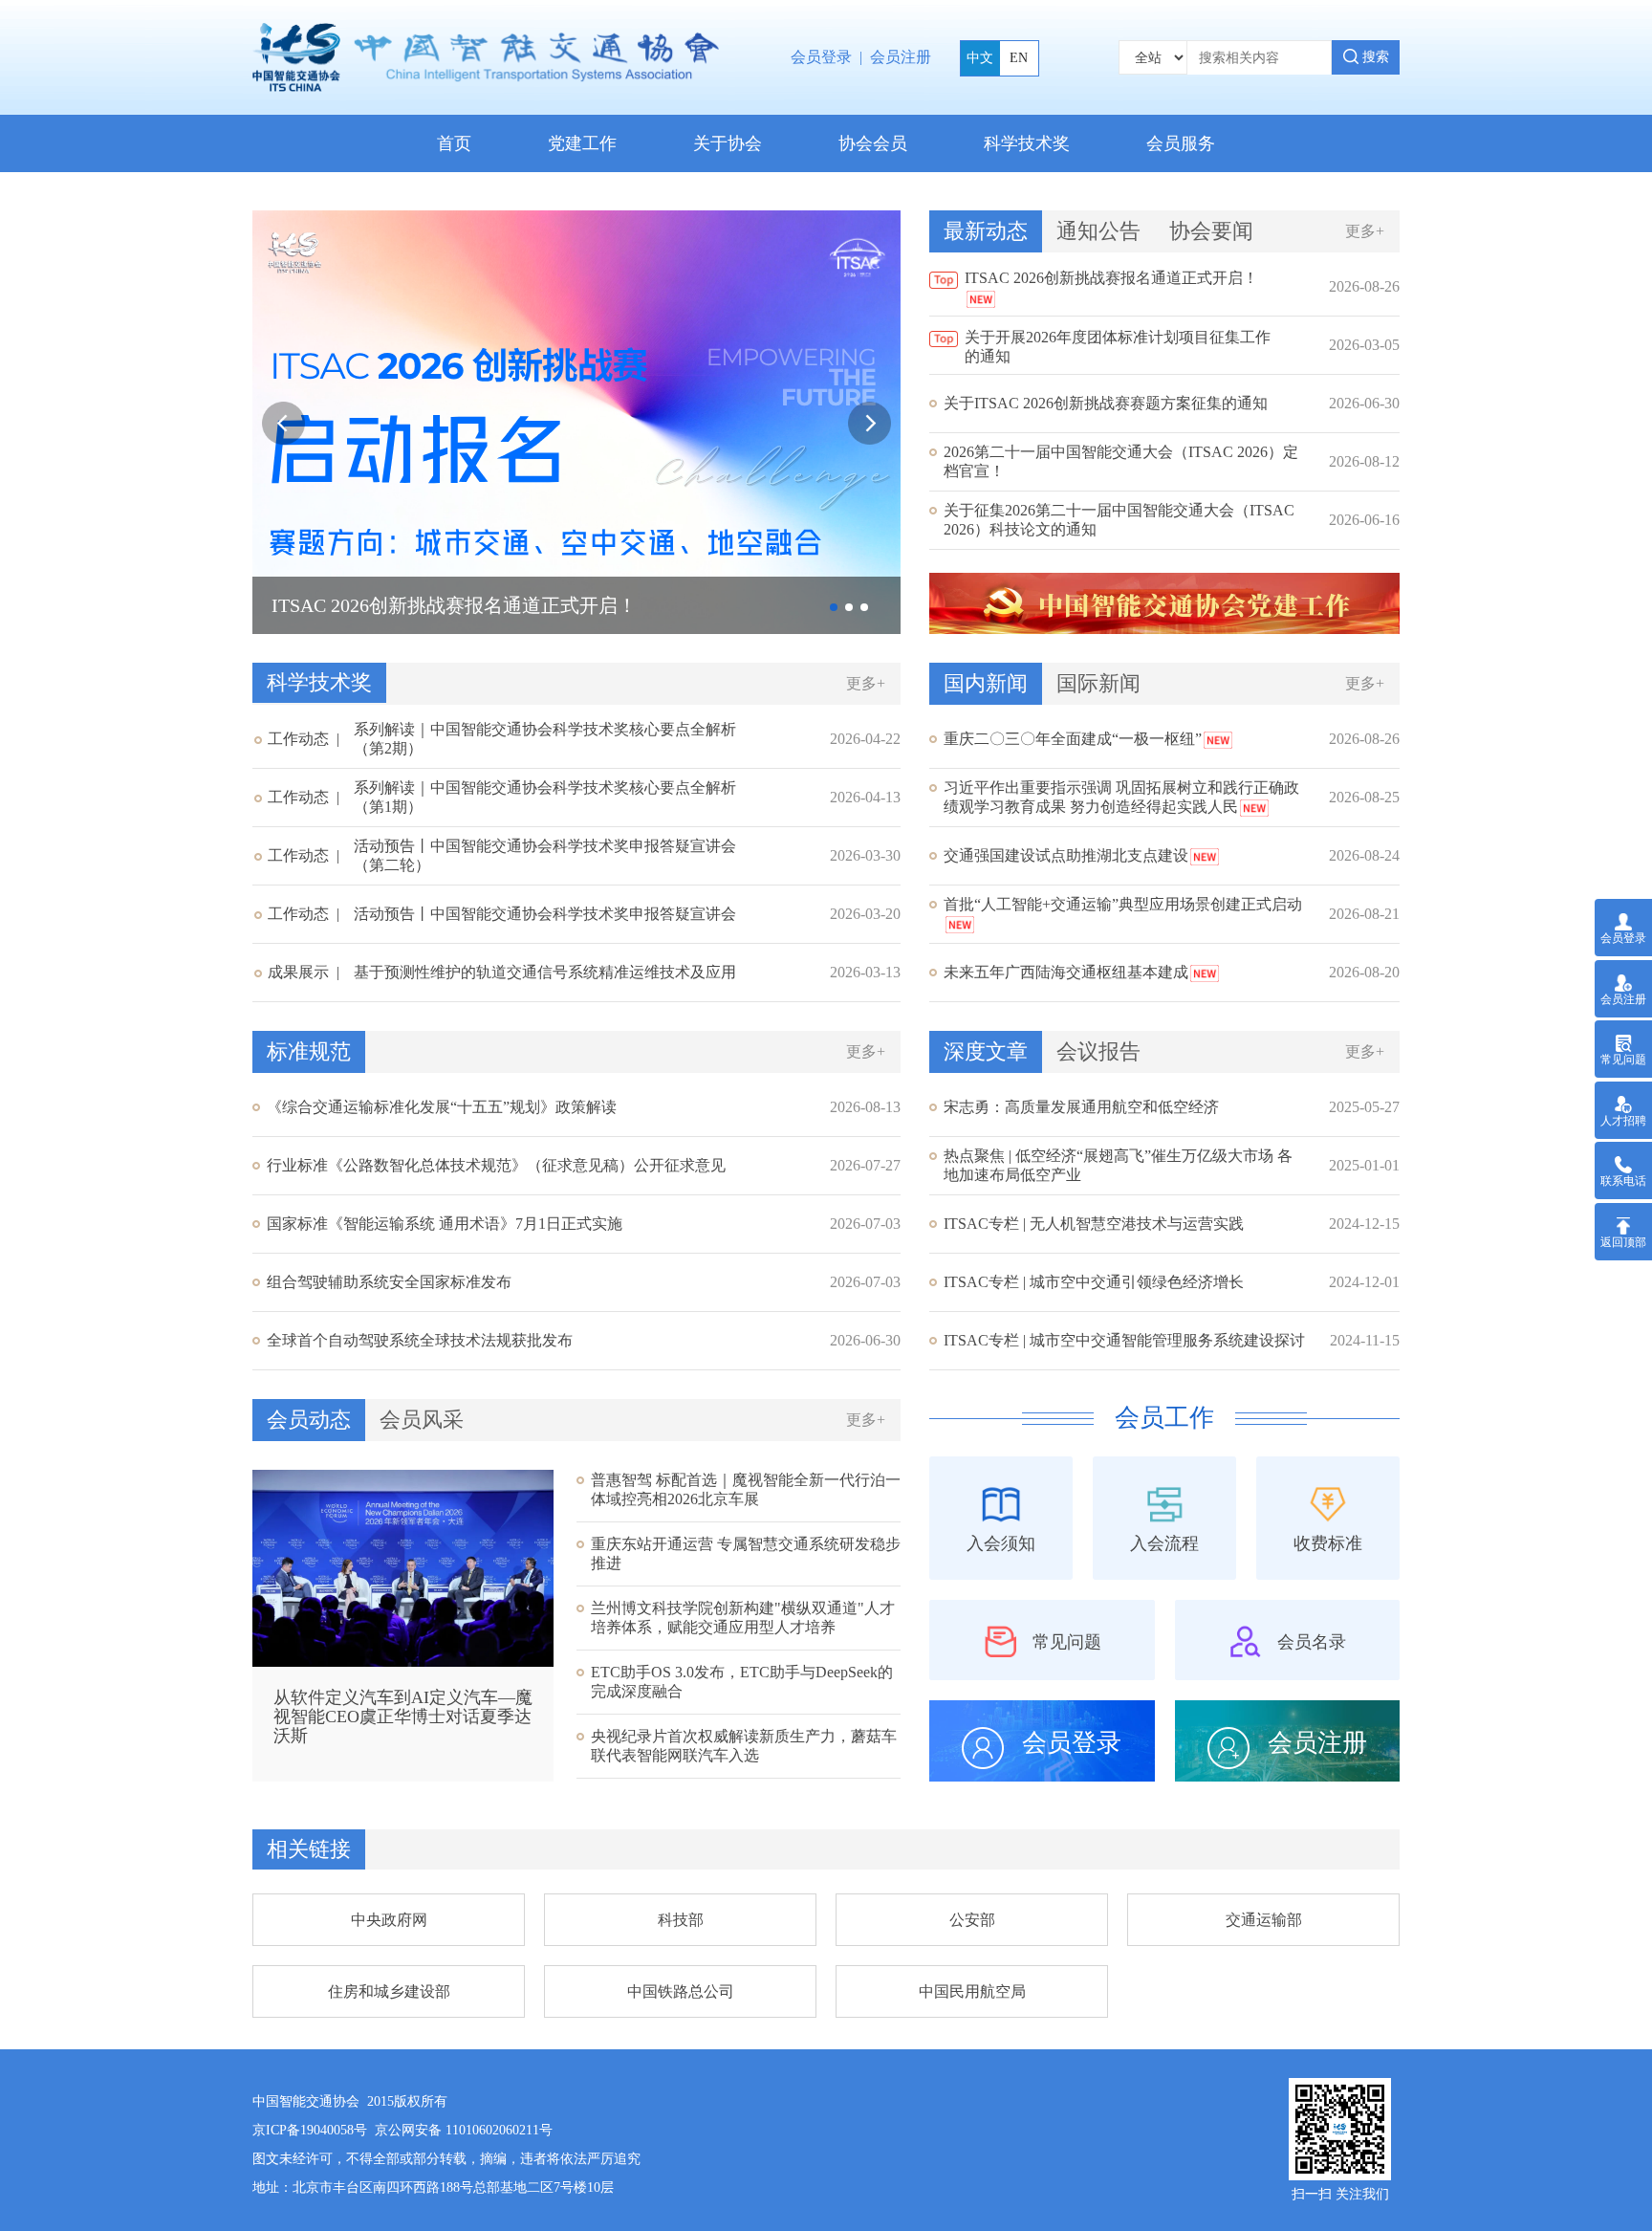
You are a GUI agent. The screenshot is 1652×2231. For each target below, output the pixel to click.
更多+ (1365, 231)
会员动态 (309, 1420)
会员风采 (422, 1420)
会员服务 (1181, 143)
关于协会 (728, 143)
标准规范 (309, 1051)
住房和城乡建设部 (389, 1991)
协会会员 (873, 143)
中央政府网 (389, 1920)
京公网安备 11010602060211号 (464, 2130)
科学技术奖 (1027, 143)
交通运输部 (1264, 1920)
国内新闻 (986, 683)
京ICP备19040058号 (310, 2130)
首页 (454, 143)
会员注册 (901, 57)
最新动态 (986, 231)
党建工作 (582, 143)
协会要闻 (1211, 231)
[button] (869, 423)
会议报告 (1098, 1051)
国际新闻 (1098, 683)
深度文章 (986, 1051)
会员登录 (821, 57)
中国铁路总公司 (681, 1991)
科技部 (681, 1920)
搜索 (1374, 57)
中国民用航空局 (972, 1991)
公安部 (972, 1920)
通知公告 (1098, 231)
